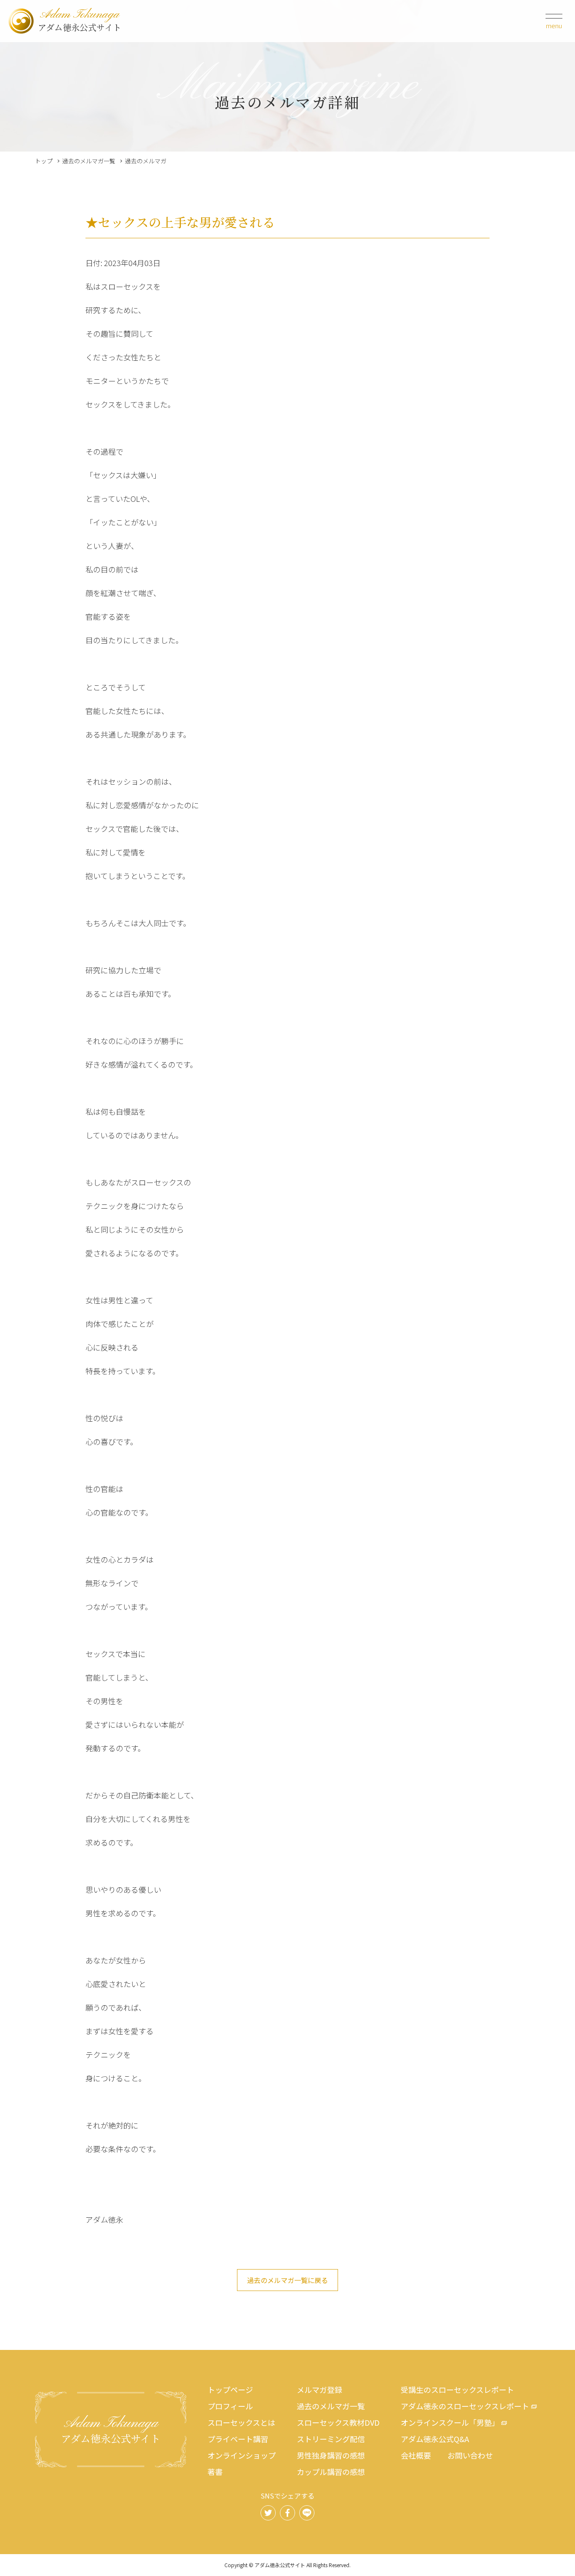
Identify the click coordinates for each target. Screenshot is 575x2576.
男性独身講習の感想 (331, 2455)
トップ (44, 161)
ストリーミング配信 (331, 2439)
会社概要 (416, 2455)
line (307, 2513)
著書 (215, 2472)
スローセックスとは (241, 2422)
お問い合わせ (470, 2455)
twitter (268, 2513)
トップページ (230, 2390)
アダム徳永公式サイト (80, 21)
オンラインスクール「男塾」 (450, 2422)
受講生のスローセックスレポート (457, 2390)
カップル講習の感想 (331, 2472)
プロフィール (230, 2406)
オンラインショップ (242, 2455)
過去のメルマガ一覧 (89, 161)
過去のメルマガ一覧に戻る (287, 2280)
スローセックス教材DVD (338, 2422)
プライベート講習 (238, 2439)
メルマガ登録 (319, 2390)
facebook (287, 2513)
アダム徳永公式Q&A (435, 2439)
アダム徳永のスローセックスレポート (465, 2406)
